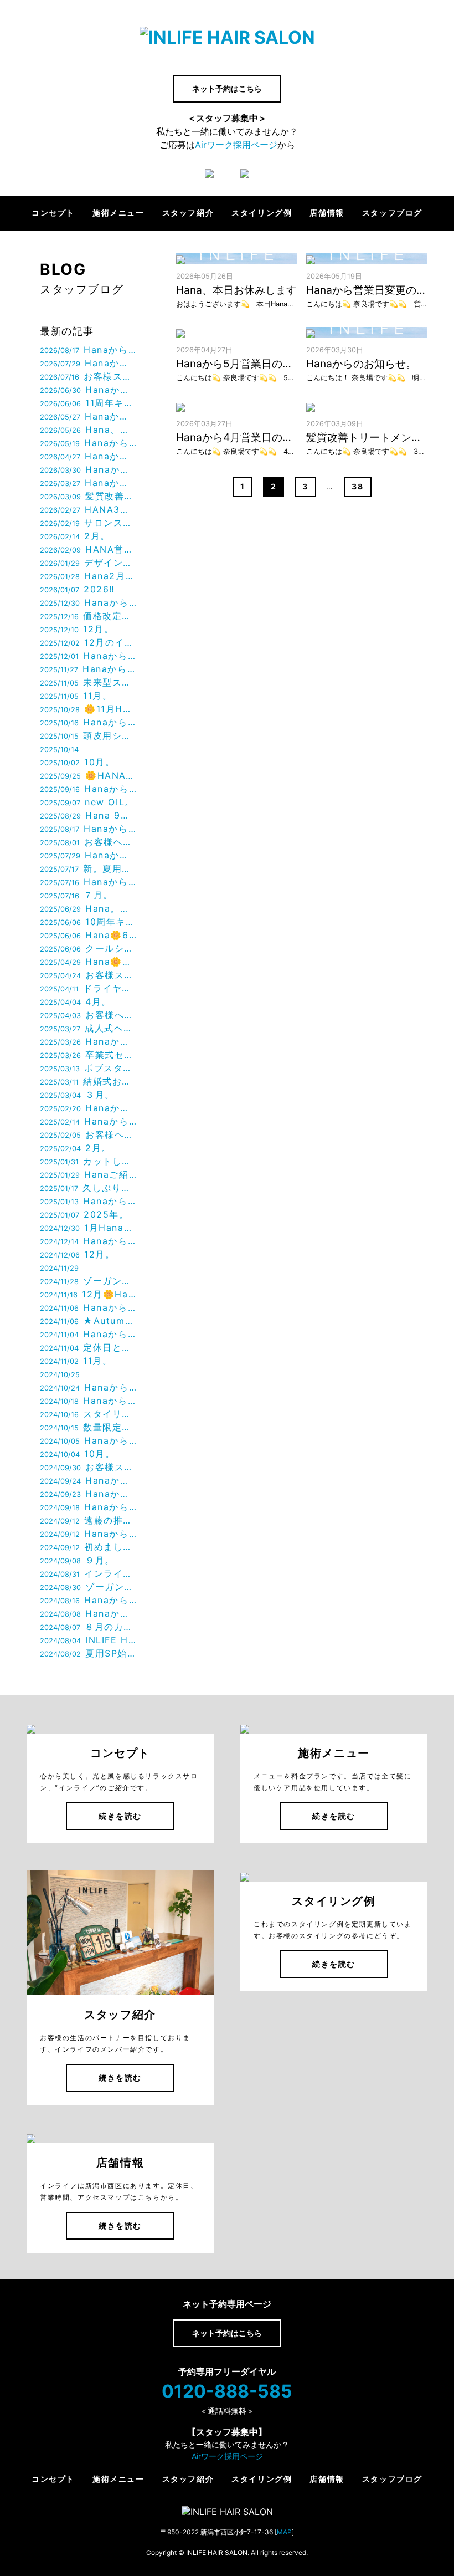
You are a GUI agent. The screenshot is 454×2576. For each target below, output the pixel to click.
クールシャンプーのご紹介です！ (88, 948)
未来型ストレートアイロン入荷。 (88, 682)
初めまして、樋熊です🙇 (88, 1547)
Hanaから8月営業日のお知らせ (88, 363)
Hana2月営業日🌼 (88, 576)
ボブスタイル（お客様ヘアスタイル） (88, 1068)
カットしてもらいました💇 (88, 1161)
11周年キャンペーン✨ (88, 403)
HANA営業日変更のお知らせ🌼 (88, 549)
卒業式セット (88, 1055)
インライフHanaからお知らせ (88, 1573)
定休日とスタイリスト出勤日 (88, 1347)
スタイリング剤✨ (88, 1414)
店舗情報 (327, 213)
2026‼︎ (78, 589)
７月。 (76, 895)
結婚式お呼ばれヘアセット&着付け (88, 1081)
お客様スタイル (88, 975)
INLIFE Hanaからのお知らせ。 (88, 1640)
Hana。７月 (88, 908)
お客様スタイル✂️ (88, 1467)
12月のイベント (88, 642)
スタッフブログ (392, 213)
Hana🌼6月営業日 (88, 935)
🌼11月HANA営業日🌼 (88, 709)
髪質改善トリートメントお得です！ (88, 496)
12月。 (77, 629)
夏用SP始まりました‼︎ (88, 1653)
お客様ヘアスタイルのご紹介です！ (88, 1134)
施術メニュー (118, 213)
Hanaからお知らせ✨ (88, 1480)
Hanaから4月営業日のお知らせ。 (88, 483)
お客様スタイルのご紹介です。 (88, 376)
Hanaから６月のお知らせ (88, 416)
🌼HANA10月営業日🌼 (88, 775)
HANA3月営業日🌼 (88, 509)
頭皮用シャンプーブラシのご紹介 (88, 735)
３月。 (77, 1095)
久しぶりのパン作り (88, 1188)
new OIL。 (87, 802)
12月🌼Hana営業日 (88, 1294)
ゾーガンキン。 (88, 1587)
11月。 (76, 696)
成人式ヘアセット (88, 1028)
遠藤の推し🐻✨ (88, 1520)
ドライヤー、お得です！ (88, 988)
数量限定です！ (88, 1427)
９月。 (77, 1560)
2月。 (75, 536)
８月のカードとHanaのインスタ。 (88, 1627)
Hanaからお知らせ (88, 350)
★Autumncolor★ (88, 1321)
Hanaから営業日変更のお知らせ (88, 443)
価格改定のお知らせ (88, 616)
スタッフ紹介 (188, 213)
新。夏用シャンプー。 (88, 868)
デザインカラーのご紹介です (88, 563)
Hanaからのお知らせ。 (88, 469)
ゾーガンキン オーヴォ (88, 1281)
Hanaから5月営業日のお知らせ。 (88, 456)
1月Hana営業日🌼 (88, 1228)
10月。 (77, 762)
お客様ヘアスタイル (88, 842)
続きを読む (120, 1816)
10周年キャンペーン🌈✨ (88, 922)
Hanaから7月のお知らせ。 (88, 390)
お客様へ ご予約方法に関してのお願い (88, 1015)
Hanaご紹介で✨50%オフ (88, 1174)
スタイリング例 (262, 213)
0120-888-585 (227, 2391)
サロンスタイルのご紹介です (88, 523)
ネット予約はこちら (227, 88)
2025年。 (84, 1214)
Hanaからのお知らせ (88, 602)
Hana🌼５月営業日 (88, 962)
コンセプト (53, 213)
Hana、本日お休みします (88, 430)
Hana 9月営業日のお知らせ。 (88, 815)
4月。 (76, 1001)
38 (357, 486)
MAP (284, 2532)
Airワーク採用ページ (236, 145)
